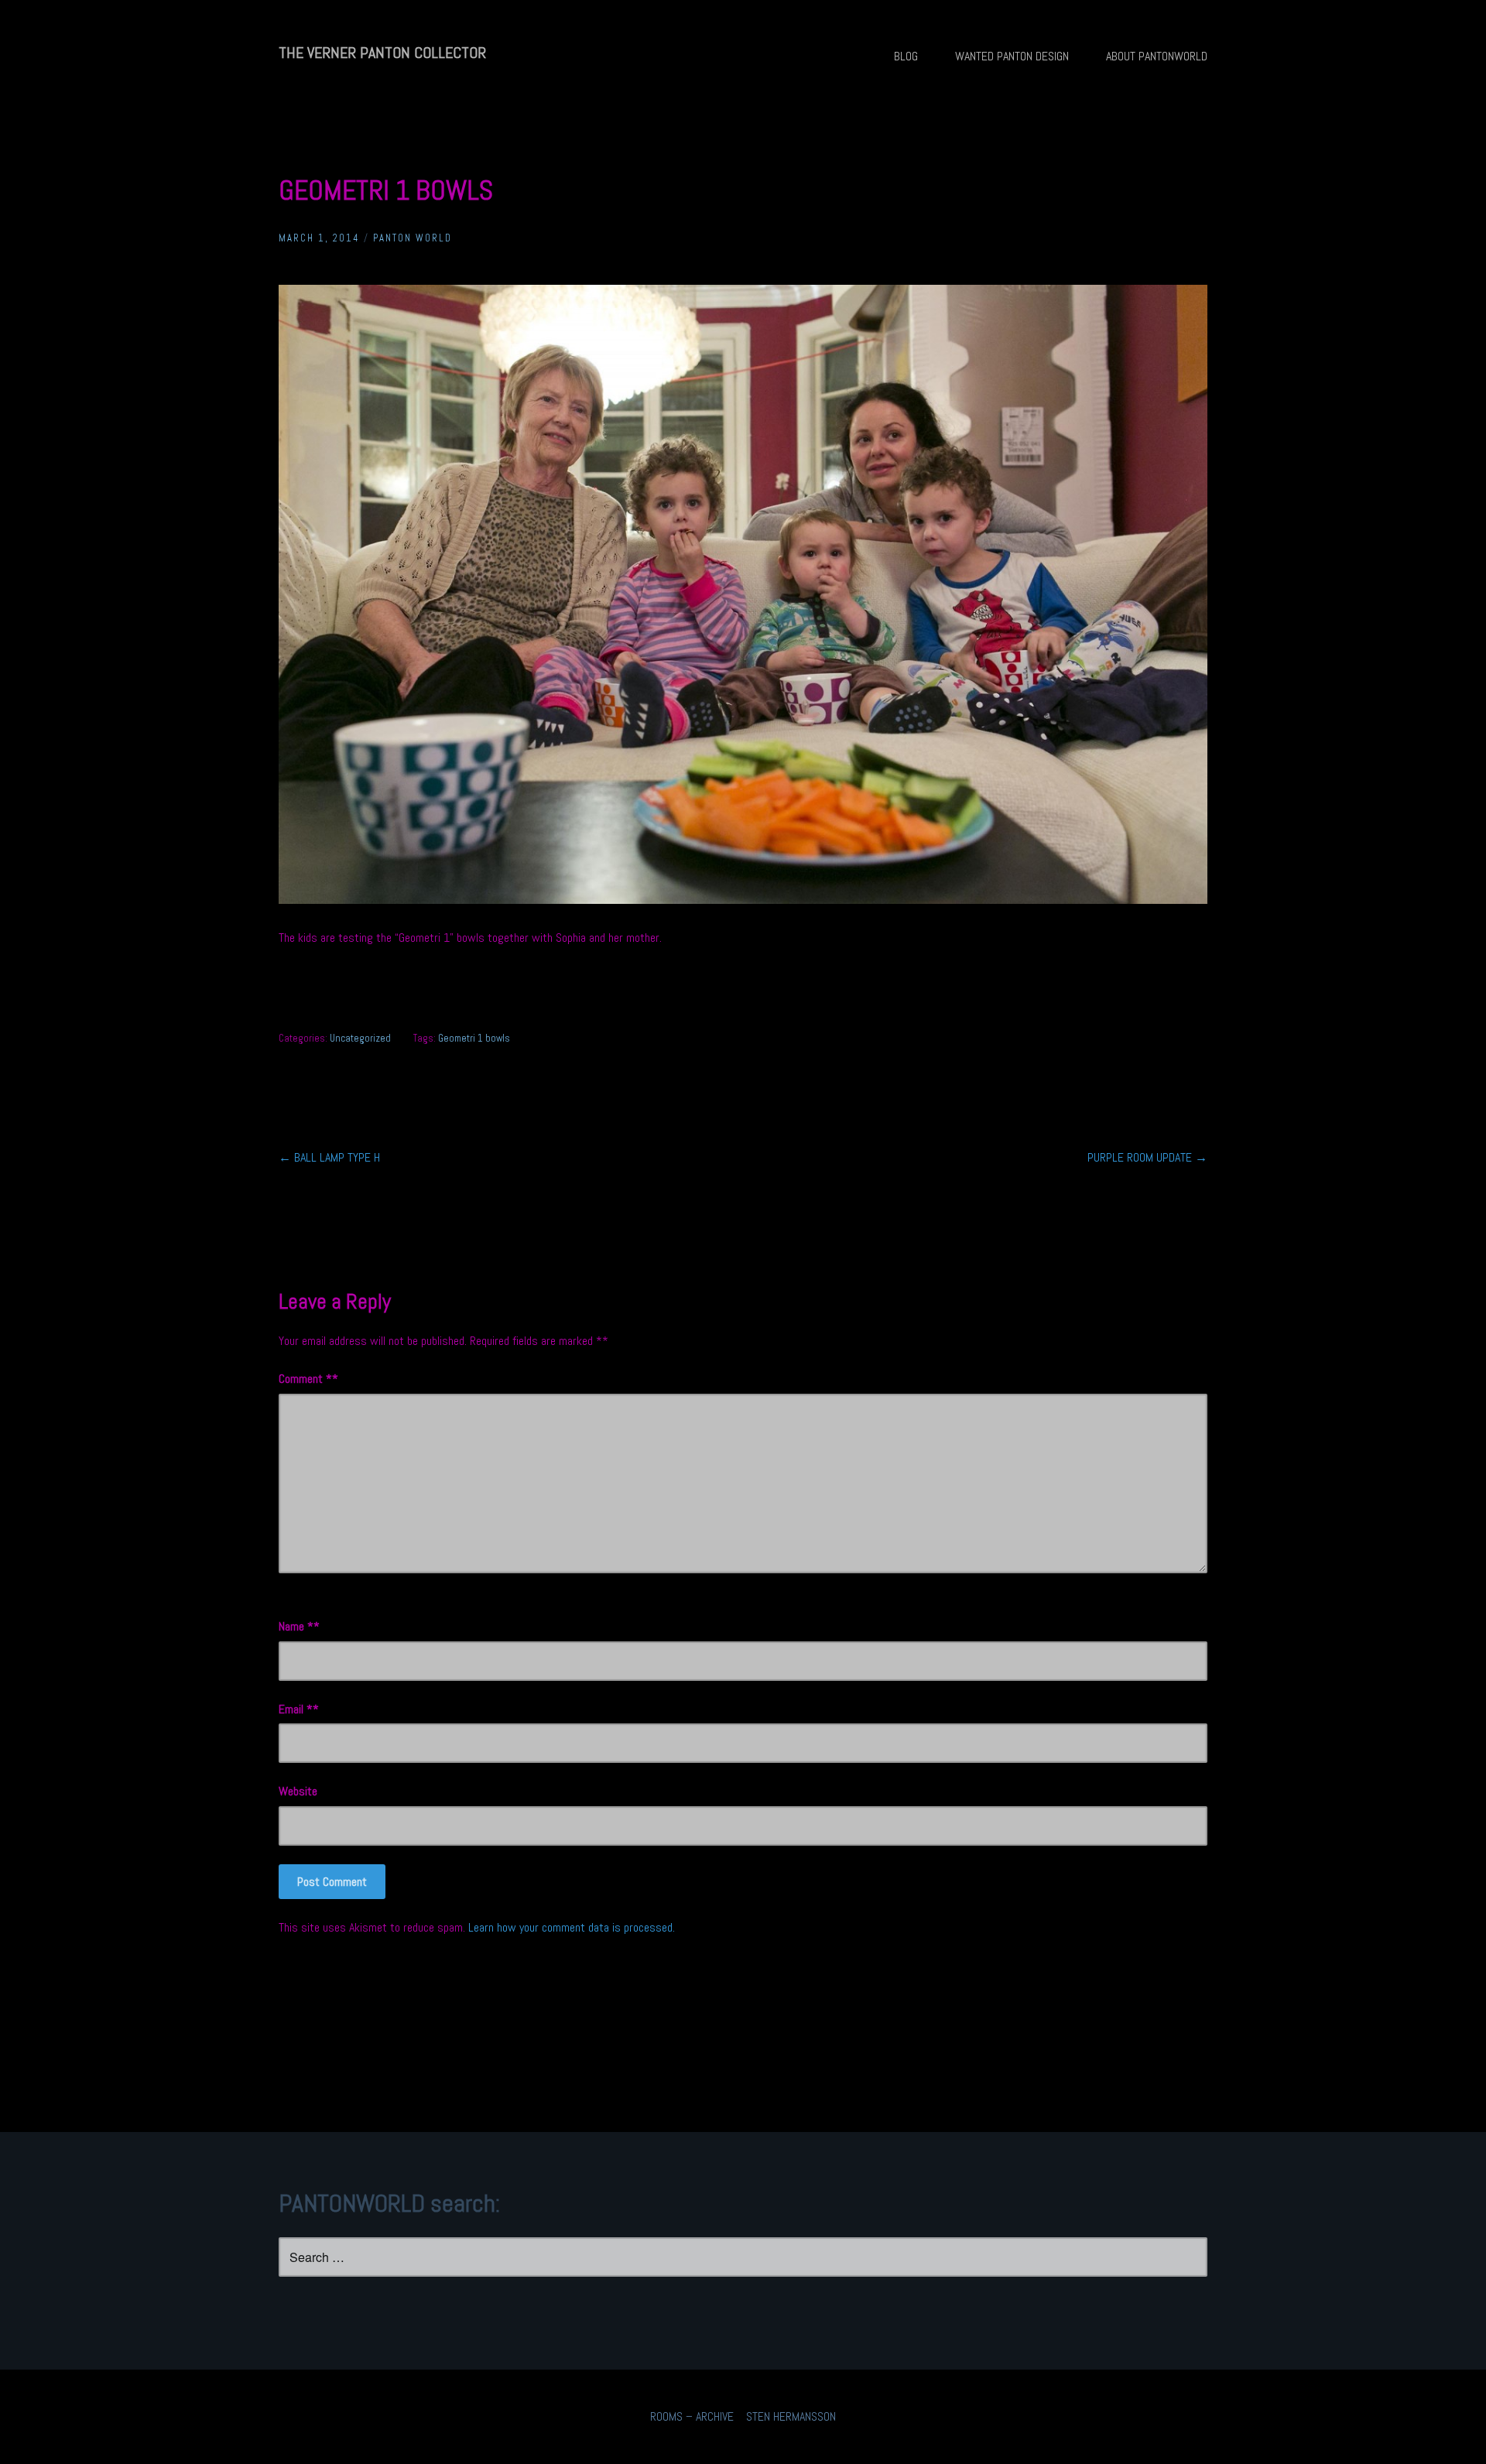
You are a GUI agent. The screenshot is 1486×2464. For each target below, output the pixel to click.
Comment (305, 1379)
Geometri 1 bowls (474, 1038)
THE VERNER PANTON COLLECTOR (382, 53)
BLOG (906, 56)
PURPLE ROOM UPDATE (1147, 1157)
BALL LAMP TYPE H (329, 1157)
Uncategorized (360, 1038)
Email (296, 1709)
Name (296, 1626)
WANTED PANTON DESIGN (1012, 56)
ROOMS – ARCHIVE (692, 2416)
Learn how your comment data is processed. (572, 1927)
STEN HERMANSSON (791, 2416)
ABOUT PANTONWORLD (1157, 56)
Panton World (413, 238)
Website (298, 1791)
